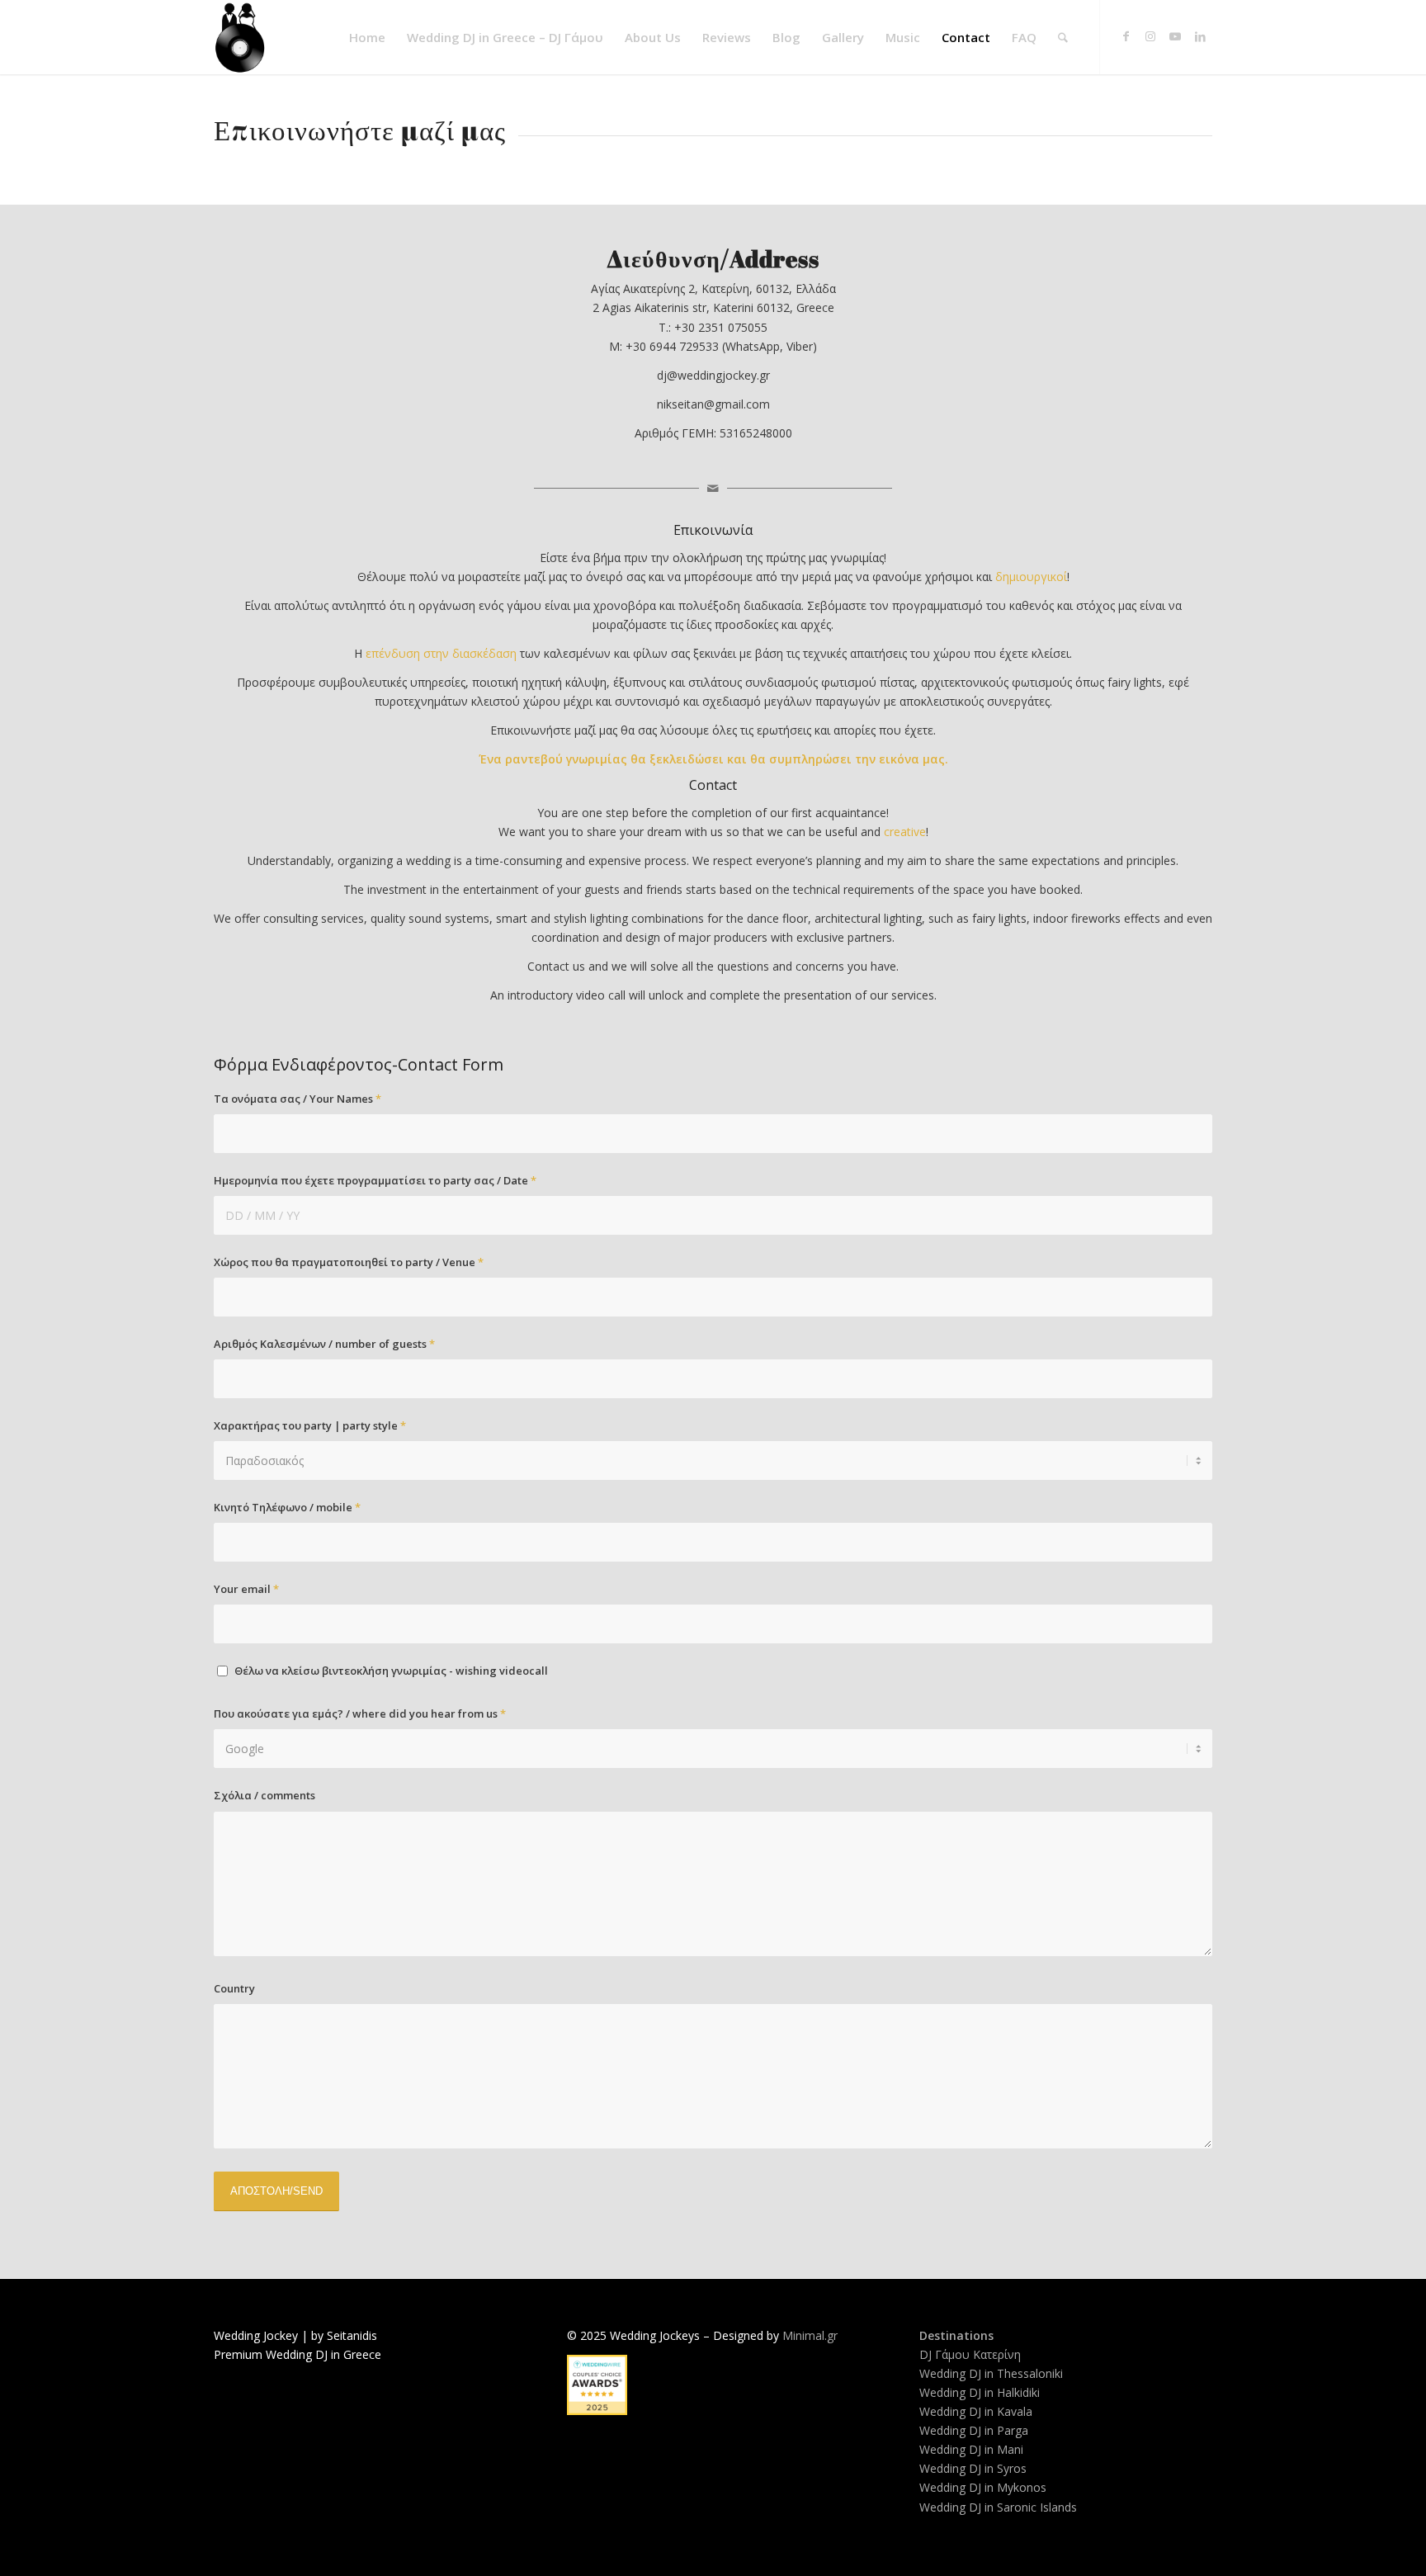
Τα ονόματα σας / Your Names (297, 1099)
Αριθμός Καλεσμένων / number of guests (324, 1344)
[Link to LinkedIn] (1200, 36)
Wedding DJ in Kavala (976, 2411)
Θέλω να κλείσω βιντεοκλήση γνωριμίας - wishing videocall (391, 1671)
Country (234, 1988)
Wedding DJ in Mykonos (983, 2487)
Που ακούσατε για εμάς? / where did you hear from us (360, 1713)
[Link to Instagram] (1150, 36)
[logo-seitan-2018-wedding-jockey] (240, 37)
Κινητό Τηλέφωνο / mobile (287, 1507)
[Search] (1063, 37)
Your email (246, 1589)
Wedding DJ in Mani (971, 2449)
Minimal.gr (810, 2335)
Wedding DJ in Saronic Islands (998, 2507)
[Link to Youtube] (1175, 36)
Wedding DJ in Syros (973, 2468)
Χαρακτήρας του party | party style (310, 1425)
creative (905, 832)
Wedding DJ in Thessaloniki (991, 2373)
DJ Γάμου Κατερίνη (970, 2354)
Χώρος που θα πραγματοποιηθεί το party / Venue (349, 1262)
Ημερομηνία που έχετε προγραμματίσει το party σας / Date (375, 1180)
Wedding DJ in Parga (974, 2430)
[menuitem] (367, 37)
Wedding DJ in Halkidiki (980, 2392)
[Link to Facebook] (1126, 36)
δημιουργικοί (1031, 577)
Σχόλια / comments (264, 1795)
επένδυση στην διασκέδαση (441, 653)
